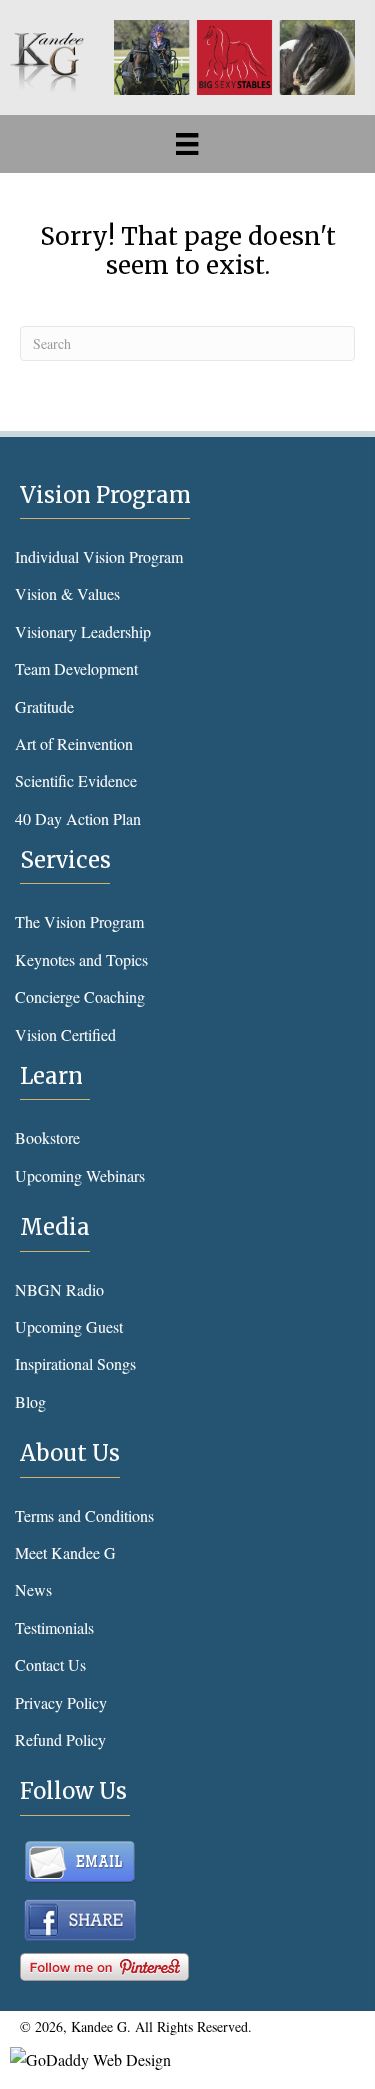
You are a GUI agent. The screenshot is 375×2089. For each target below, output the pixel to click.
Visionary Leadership (83, 631)
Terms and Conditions (84, 1515)
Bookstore (47, 1137)
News (33, 1589)
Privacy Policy (61, 1702)
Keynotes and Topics (81, 959)
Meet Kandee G (65, 1552)
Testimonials (54, 1627)
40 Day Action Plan (78, 818)
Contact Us (50, 1664)
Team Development (76, 668)
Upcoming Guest (69, 1326)
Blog (30, 1401)
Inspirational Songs (75, 1363)
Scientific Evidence (76, 780)
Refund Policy (60, 1739)
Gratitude (44, 706)
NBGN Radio (59, 1289)
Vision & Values (67, 593)
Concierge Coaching (80, 996)
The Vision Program (79, 921)
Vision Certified (65, 1034)
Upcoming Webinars (80, 1175)
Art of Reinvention (74, 743)
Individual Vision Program (99, 556)
